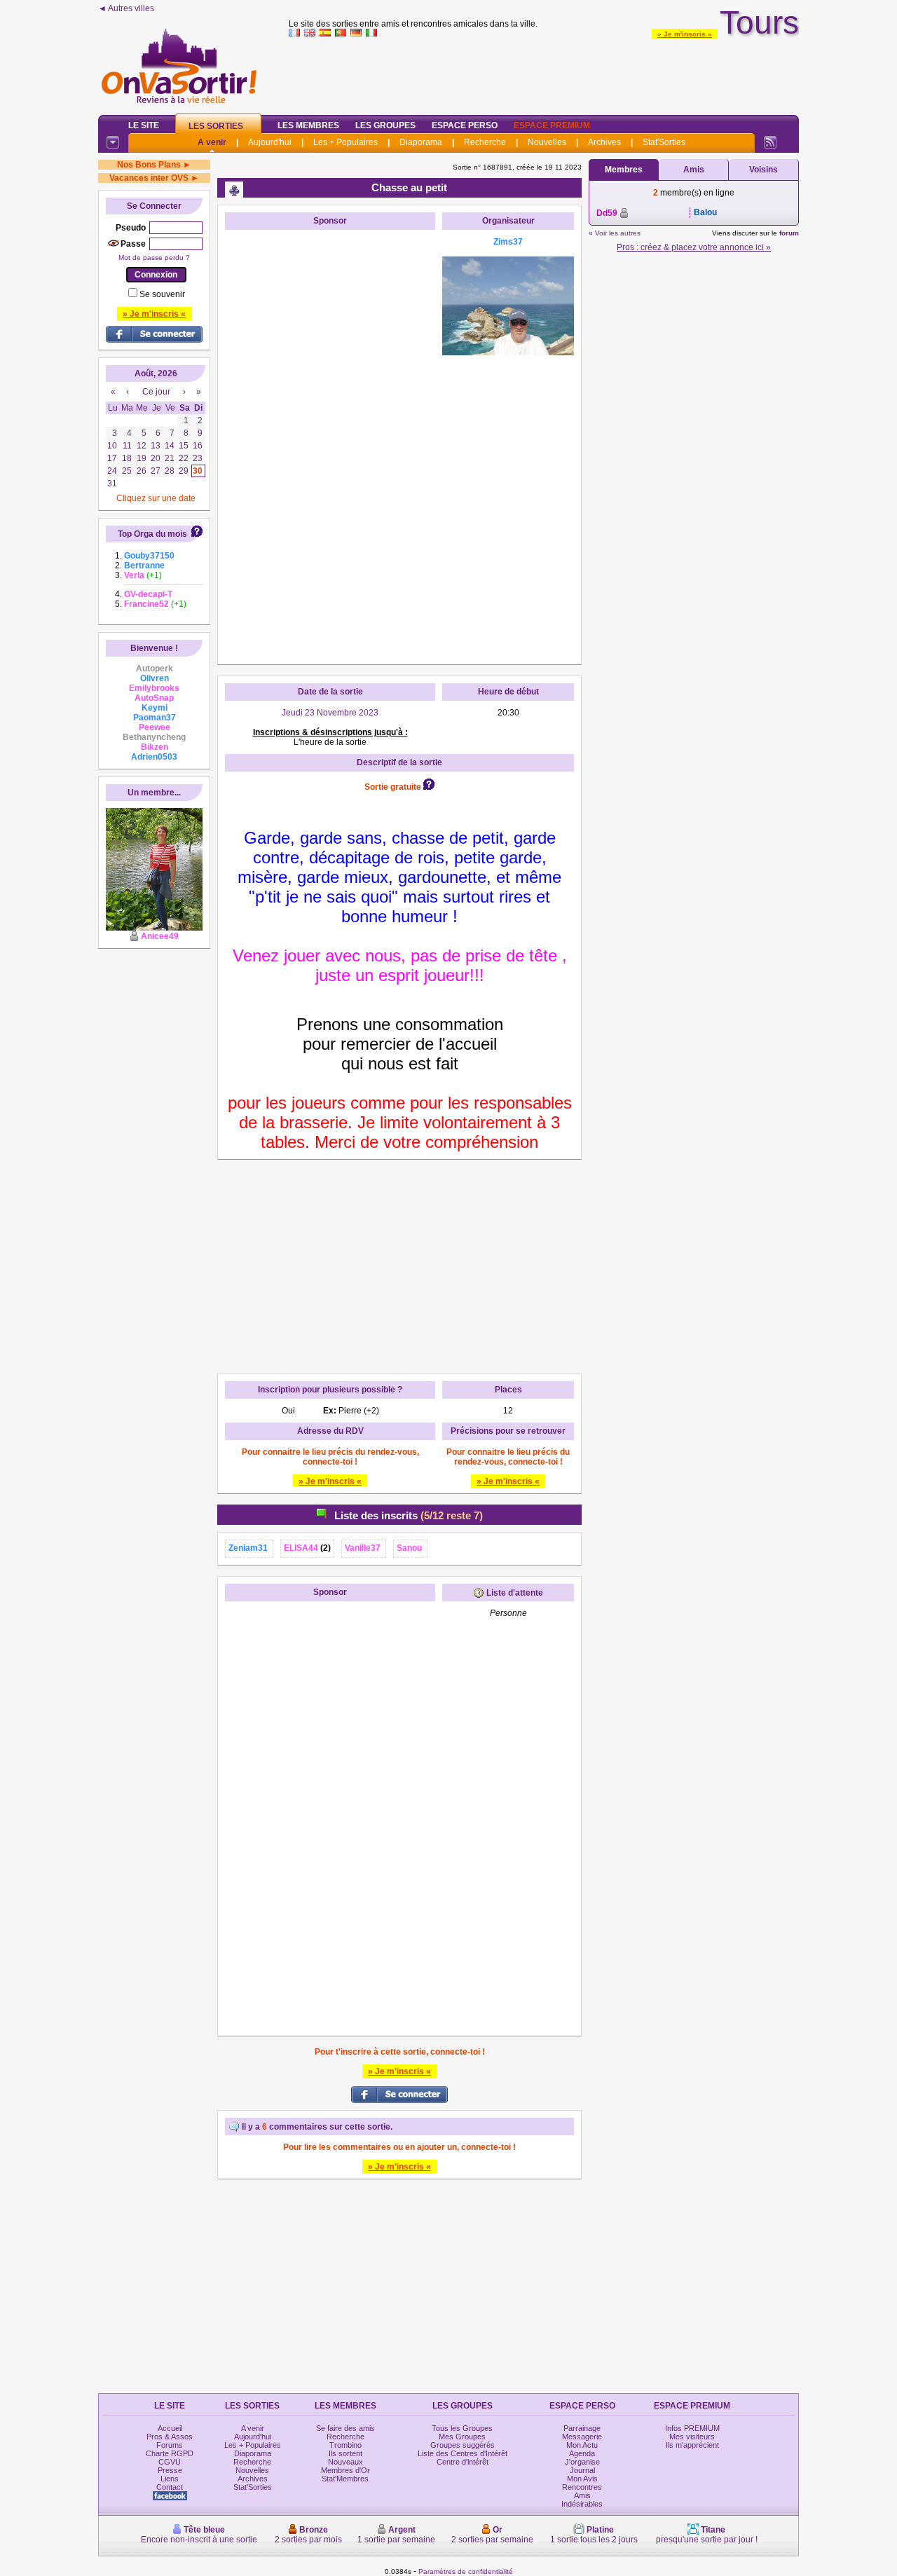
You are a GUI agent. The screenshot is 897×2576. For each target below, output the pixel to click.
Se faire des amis (345, 2428)
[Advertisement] (544, 73)
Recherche (485, 142)
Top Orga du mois (152, 534)
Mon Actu (582, 2445)
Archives (604, 142)
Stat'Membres (345, 2479)
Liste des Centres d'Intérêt (463, 2453)
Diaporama (421, 142)
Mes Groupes (462, 2437)
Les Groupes (385, 125)
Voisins (764, 170)
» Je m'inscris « (685, 34)
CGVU (170, 2462)
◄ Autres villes (126, 8)
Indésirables (582, 2504)
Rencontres (582, 2487)
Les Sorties (216, 126)
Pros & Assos (170, 2437)
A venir (212, 142)
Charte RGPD (170, 2453)
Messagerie (582, 2437)
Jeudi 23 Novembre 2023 (330, 713)
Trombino (345, 2445)
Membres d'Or (345, 2470)
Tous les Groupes (462, 2428)
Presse (170, 2470)
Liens (170, 2479)
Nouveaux (345, 2462)
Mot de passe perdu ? (154, 258)
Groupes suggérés (463, 2445)
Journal (582, 2470)
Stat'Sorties (664, 142)
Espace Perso (465, 125)
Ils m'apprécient (692, 2445)
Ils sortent (345, 2453)
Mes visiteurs (692, 2437)
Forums (170, 2445)
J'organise (582, 2462)
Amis (694, 170)
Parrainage (582, 2428)
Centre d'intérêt (463, 2462)
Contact (170, 2487)
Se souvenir (162, 294)
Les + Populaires (345, 142)
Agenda (582, 2453)
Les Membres (308, 125)
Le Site (144, 125)
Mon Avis (582, 2479)
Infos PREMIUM (692, 2428)
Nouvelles (547, 142)
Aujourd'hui (270, 142)
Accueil (170, 2428)
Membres (624, 170)
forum (789, 233)
